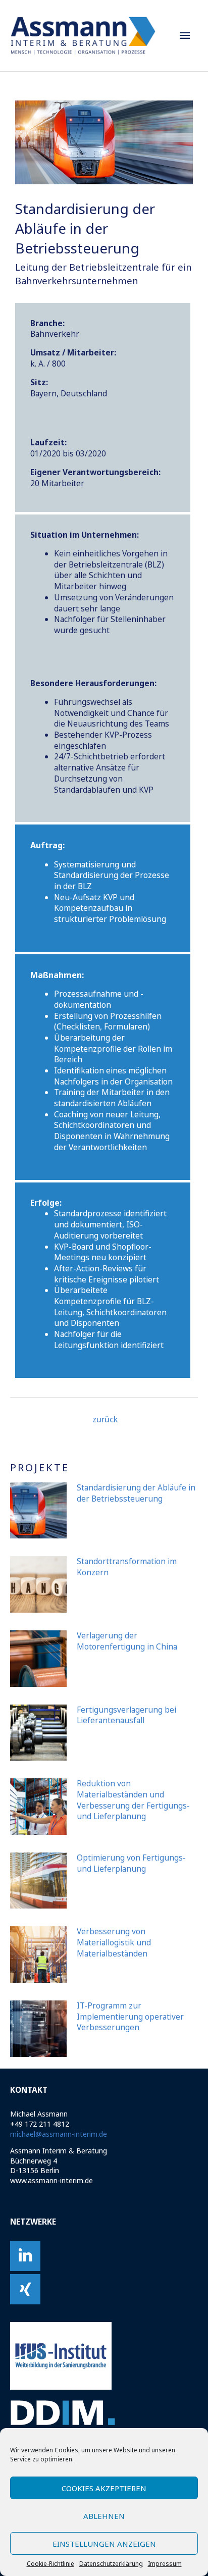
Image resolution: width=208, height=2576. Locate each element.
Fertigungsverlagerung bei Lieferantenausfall (126, 1715)
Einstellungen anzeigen (104, 2544)
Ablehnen (104, 2516)
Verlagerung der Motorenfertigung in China (127, 1641)
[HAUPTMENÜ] (185, 36)
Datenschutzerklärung (111, 2564)
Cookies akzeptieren (104, 2488)
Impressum (165, 2564)
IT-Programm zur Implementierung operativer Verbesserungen (130, 2016)
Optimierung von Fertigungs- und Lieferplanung (131, 1863)
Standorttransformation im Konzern (127, 1567)
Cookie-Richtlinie (50, 2564)
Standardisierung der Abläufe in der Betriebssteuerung (136, 1493)
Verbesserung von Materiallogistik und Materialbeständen (114, 1942)
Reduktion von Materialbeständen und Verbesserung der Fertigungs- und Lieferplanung (133, 1800)
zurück (105, 1419)
